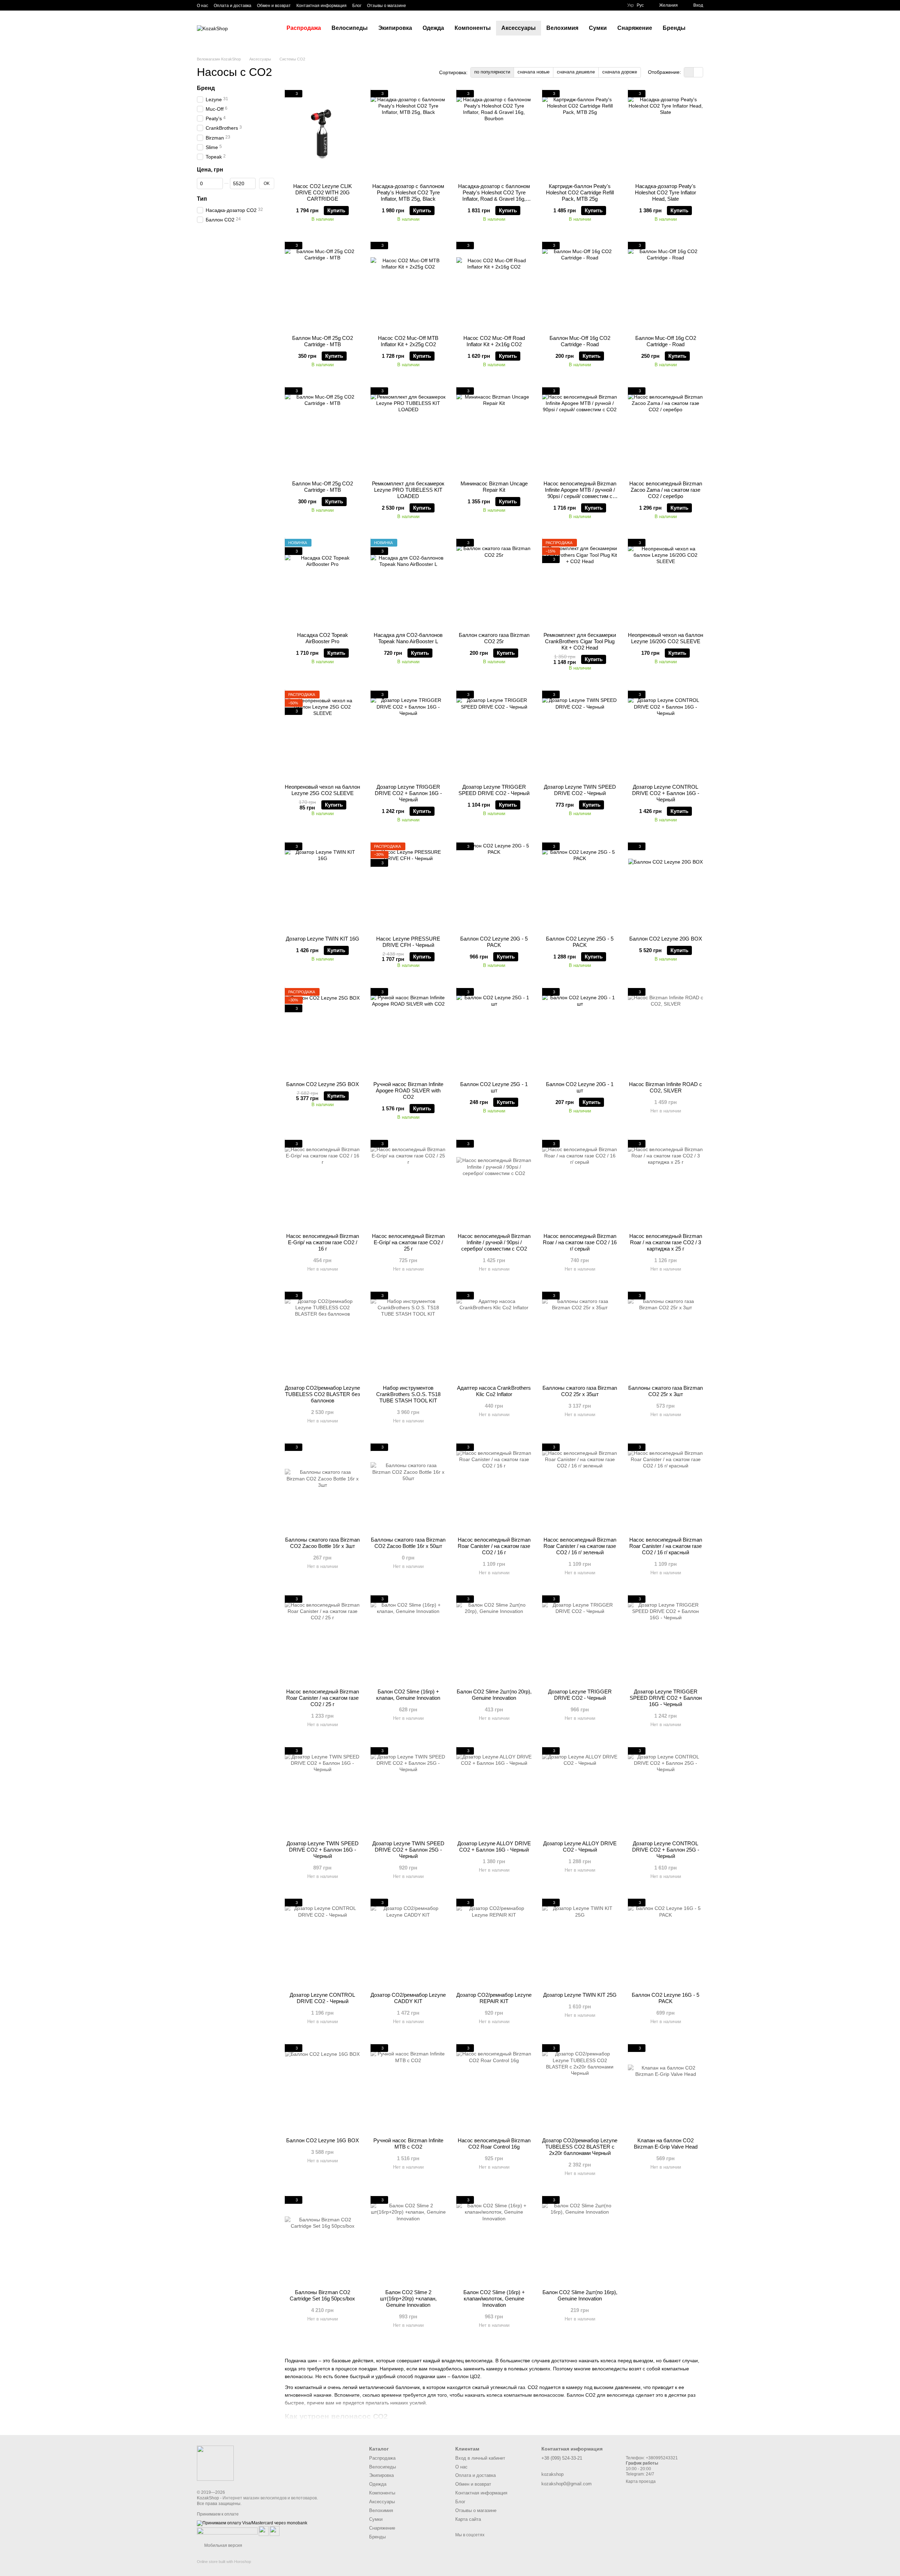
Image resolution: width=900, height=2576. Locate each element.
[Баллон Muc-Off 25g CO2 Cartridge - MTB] (322, 286)
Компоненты (473, 28)
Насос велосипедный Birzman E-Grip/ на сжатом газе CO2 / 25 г (408, 1242)
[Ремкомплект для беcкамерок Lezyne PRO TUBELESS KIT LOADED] (408, 431)
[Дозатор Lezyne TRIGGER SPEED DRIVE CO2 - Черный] (494, 735)
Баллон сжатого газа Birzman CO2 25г (494, 638)
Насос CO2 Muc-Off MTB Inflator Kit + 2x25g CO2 (408, 341)
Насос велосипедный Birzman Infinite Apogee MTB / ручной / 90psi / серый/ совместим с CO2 (580, 493)
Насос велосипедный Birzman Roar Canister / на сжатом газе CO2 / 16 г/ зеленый (580, 1546)
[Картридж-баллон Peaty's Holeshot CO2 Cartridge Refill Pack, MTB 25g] (580, 134)
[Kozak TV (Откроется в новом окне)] (424, 5)
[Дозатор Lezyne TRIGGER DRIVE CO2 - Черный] (580, 1639)
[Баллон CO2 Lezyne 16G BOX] (322, 2088)
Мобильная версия (223, 2545)
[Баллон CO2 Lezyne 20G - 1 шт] (580, 1032)
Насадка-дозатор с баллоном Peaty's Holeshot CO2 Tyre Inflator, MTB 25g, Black (408, 192)
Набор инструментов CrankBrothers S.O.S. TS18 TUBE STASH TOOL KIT (408, 1394)
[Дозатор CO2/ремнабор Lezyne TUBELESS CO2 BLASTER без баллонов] (322, 1336)
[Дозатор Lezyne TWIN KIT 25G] (580, 1943)
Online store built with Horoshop (224, 2562)
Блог (357, 6)
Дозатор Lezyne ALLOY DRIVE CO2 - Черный (580, 1847)
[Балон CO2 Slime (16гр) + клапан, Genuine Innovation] (408, 1639)
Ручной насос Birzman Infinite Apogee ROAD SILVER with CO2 (408, 1090)
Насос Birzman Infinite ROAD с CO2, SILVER (666, 1087)
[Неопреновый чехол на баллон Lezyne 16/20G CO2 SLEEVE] (666, 583)
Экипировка (395, 28)
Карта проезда (641, 2481)
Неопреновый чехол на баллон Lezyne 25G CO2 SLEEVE (322, 790)
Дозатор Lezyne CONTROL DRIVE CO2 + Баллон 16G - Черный (666, 793)
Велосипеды (350, 28)
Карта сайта (468, 2519)
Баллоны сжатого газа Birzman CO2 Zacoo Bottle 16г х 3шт (322, 1543)
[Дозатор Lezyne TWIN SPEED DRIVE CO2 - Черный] (580, 735)
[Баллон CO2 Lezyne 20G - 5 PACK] (494, 886)
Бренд (206, 88)
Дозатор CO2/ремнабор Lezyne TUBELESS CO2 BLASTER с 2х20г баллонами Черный (580, 2147)
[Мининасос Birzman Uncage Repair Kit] (494, 431)
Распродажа (304, 28)
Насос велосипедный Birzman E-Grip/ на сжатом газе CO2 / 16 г (323, 1242)
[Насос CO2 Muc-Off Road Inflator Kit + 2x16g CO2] (494, 286)
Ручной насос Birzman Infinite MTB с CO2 (408, 2144)
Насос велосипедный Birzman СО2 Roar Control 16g (494, 2144)
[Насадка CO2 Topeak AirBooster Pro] (322, 583)
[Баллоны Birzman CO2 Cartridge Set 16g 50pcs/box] (322, 2240)
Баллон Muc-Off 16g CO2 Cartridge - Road (580, 341)
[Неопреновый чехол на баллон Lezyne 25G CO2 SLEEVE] (322, 735)
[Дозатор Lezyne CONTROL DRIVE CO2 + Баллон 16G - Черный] (666, 735)
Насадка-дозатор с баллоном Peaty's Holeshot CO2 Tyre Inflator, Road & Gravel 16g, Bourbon (494, 196)
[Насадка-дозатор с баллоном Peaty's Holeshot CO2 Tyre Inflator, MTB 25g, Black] (408, 134)
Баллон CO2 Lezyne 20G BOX (666, 939)
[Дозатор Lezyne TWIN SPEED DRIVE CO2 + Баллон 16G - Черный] (322, 1791)
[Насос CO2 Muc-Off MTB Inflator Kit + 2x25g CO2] (408, 286)
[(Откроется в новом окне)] (264, 2531)
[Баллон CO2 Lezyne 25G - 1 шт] (494, 1032)
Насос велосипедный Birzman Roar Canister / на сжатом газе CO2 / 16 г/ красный (666, 1546)
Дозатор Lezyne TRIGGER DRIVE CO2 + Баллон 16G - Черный (408, 793)
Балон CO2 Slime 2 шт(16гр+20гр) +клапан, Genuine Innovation (408, 2299)
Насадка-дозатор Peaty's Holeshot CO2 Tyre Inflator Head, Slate (666, 192)
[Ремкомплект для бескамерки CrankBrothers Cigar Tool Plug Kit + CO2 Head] (580, 583)
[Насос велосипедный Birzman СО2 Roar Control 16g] (494, 2088)
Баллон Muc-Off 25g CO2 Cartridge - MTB (323, 341)
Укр (631, 5)
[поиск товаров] (703, 28)
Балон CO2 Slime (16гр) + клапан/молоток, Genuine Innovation (494, 2299)
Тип (202, 199)
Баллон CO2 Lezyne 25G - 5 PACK (580, 942)
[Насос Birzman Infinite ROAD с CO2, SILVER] (666, 1032)
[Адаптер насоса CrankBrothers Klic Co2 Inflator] (494, 1336)
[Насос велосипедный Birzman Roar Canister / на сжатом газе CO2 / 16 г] (494, 1487)
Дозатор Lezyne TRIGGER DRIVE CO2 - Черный (580, 1695)
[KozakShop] (215, 2463)
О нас (202, 6)
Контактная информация (322, 6)
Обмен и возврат (274, 6)
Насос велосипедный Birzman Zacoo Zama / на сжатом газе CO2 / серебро (666, 490)
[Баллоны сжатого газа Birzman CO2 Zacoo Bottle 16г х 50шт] (408, 1487)
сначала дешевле (576, 72)
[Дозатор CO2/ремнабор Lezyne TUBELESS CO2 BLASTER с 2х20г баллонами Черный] (580, 2088)
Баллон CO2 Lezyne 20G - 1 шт (580, 1087)
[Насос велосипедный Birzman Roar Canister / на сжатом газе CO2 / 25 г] (322, 1639)
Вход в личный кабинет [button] (480, 2458)
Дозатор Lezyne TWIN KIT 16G (323, 939)
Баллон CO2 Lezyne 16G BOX (323, 2140)
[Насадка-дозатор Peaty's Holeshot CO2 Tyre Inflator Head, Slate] (666, 134)
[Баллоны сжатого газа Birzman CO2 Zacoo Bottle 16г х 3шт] (322, 1487)
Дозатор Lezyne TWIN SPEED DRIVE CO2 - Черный (580, 790)
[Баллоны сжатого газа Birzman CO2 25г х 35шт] (580, 1336)
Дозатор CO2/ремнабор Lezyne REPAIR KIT (494, 1998)
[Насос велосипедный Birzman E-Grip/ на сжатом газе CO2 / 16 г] (322, 1184)
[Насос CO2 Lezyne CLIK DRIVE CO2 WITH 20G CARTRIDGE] (322, 134)
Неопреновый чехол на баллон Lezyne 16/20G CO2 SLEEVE (666, 638)
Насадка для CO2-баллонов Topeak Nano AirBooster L (408, 638)
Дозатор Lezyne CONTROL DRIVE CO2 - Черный (322, 1998)
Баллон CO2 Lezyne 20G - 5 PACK (494, 942)
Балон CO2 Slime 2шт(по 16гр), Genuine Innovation (580, 2295)
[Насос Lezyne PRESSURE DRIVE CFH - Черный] (408, 886)
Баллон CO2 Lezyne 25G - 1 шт (494, 1087)
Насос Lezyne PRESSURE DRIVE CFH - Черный (408, 942)
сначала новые (533, 72)
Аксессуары (519, 28)
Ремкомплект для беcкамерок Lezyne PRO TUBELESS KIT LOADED (408, 490)
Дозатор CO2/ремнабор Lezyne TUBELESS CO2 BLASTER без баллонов (322, 1394)
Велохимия (562, 28)
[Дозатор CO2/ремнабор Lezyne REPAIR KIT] (494, 1943)
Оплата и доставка (233, 6)
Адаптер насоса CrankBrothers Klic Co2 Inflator (494, 1391)
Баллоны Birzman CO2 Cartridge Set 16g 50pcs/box (322, 2295)
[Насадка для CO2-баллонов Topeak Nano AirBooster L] (408, 583)
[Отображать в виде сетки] (689, 72)
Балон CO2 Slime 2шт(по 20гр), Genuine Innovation (494, 1695)
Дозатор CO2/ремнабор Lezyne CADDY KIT (408, 1998)
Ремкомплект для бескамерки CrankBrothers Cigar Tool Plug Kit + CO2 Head (580, 641)
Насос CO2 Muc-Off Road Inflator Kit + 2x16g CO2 (494, 341)
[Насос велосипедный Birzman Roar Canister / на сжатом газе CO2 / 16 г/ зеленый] (580, 1487)
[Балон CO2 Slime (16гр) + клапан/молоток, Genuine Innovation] (494, 2240)
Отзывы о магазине (387, 6)
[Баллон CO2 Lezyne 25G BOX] (322, 1032)
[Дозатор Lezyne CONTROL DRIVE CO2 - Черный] (322, 1943)
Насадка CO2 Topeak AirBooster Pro (323, 638)
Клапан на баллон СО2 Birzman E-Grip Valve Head (666, 2144)
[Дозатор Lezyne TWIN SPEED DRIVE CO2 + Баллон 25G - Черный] (408, 1791)
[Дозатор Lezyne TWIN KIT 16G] (322, 886)
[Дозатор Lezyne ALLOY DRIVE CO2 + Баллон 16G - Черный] (494, 1791)
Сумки (598, 28)
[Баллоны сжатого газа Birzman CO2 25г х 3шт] (666, 1336)
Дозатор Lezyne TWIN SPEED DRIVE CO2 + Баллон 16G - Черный (323, 1850)
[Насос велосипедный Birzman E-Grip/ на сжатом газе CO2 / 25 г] (408, 1184)
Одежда (433, 28)
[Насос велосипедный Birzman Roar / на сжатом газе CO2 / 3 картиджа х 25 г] (666, 1184)
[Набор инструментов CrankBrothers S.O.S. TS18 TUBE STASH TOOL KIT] (408, 1336)
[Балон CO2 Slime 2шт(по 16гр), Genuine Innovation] (580, 2240)
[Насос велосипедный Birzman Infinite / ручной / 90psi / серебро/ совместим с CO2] (494, 1184)
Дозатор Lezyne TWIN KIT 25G (580, 1995)
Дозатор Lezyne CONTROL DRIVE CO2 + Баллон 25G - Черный (666, 1850)
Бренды (674, 28)
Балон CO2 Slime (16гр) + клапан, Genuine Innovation (408, 1695)
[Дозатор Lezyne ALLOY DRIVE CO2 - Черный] (580, 1791)
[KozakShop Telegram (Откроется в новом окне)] (416, 5)
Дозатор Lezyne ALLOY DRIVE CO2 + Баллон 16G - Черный (494, 1847)
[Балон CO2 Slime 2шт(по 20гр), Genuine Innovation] (494, 1639)
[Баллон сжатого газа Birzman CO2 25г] (494, 583)
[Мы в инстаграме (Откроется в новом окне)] (433, 5)
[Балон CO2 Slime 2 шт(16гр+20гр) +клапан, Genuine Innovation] (408, 2240)
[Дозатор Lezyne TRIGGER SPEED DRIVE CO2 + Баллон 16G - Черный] (666, 1639)
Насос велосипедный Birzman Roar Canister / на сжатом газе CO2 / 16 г (494, 1546)
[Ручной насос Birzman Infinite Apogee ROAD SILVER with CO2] (408, 1032)
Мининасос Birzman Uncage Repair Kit (494, 487)
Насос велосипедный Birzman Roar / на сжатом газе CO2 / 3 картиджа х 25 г (666, 1242)
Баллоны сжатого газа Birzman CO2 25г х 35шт (580, 1391)
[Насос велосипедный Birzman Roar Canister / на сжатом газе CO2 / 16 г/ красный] (666, 1487)
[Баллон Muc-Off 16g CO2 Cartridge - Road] (580, 286)
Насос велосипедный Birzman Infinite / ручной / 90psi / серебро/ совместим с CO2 (494, 1242)
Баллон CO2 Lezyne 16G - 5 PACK (666, 1998)
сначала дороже (620, 72)
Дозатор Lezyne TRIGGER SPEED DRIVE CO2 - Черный (494, 790)
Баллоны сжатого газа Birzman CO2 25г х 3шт (666, 1391)
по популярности (492, 72)
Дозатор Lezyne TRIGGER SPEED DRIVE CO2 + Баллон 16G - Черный (666, 1698)
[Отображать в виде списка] (698, 72)
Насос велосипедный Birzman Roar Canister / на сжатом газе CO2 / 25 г (323, 1698)
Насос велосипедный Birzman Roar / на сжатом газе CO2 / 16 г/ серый (580, 1242)
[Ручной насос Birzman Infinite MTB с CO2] (408, 2088)
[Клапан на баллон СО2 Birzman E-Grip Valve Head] (666, 2088)
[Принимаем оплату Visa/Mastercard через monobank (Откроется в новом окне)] (252, 2523)
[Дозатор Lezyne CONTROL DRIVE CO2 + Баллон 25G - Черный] (666, 1791)
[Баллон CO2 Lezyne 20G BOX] (666, 886)
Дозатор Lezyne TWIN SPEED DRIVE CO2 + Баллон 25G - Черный (408, 1850)
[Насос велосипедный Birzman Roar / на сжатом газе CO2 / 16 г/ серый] (580, 1184)
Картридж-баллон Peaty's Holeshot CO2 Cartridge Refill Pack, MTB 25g (580, 192)
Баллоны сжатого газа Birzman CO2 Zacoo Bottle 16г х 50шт (408, 1543)
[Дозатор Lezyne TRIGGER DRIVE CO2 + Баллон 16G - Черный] (408, 735)
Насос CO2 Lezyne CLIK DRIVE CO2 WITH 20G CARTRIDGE (323, 192)
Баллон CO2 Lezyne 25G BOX (323, 1084)
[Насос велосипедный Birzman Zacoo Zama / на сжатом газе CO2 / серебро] (666, 431)
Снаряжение (635, 28)
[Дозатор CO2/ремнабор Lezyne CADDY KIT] (408, 1943)
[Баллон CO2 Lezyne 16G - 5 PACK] (666, 1943)
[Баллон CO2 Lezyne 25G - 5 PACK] (580, 886)
